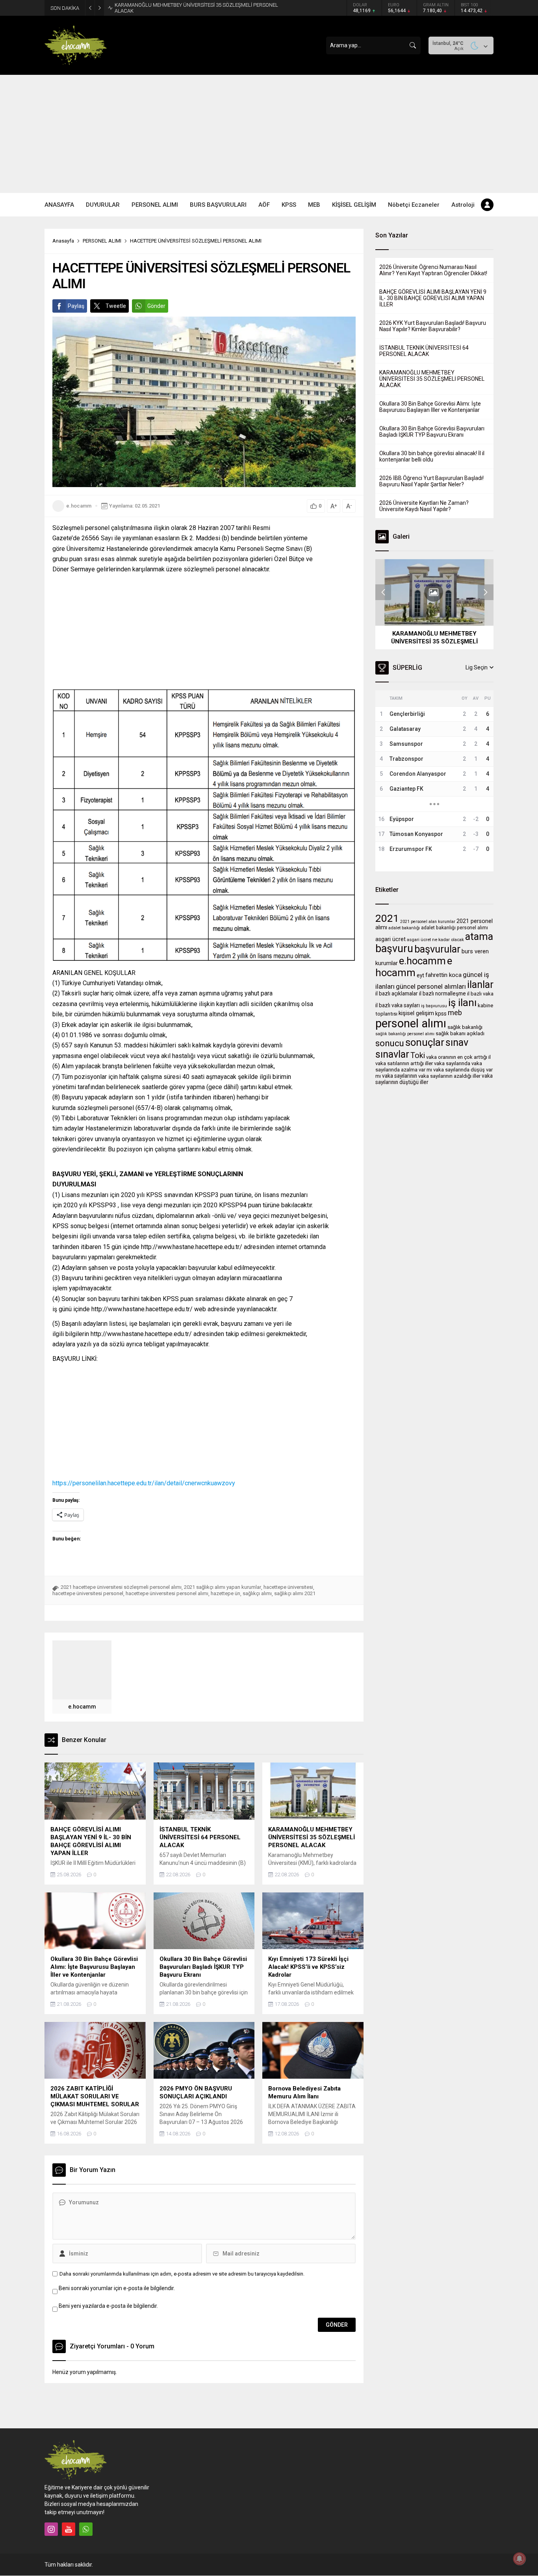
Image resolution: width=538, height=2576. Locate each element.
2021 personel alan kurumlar (428, 922)
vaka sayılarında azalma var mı (429, 1067)
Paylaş (76, 306)
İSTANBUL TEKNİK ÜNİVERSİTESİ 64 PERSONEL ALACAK (424, 351)
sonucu (390, 1043)
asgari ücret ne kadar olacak (435, 940)
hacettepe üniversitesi (288, 1587)
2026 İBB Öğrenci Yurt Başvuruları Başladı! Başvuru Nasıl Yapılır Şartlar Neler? (431, 481)
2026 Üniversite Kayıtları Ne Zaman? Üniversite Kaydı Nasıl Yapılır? (424, 506)
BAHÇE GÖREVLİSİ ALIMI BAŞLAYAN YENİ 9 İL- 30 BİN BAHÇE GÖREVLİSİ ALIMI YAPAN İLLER (433, 298)
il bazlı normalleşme (442, 993)
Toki (418, 1055)
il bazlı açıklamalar (397, 993)
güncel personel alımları (431, 986)
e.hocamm (79, 506)
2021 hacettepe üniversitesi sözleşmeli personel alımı (121, 1587)
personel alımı (411, 1023)
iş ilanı (462, 1003)
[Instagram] (51, 2529)
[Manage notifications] (519, 2559)
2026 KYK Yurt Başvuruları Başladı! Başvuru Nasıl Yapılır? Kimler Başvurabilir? (433, 326)
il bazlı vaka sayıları (398, 1005)
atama (479, 936)
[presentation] (383, 592)
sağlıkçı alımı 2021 (295, 1593)
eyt (420, 975)
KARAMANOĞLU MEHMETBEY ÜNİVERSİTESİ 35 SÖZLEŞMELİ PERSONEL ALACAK (432, 379)
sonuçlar (425, 1042)
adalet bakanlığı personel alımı (455, 928)
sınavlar (392, 1054)
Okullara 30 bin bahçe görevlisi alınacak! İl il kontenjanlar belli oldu (432, 456)
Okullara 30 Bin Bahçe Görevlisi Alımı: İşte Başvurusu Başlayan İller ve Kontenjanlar (192, 8)
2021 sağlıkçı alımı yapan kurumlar (223, 1587)
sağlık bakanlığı (465, 1027)
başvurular (437, 949)
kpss (441, 1014)
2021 (387, 918)
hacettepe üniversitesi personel (88, 1593)
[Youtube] (69, 2529)
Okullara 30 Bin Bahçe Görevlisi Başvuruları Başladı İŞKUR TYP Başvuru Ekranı (432, 432)
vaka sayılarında (452, 1063)
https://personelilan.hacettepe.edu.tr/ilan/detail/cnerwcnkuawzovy (144, 1483)
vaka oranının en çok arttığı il (458, 1057)
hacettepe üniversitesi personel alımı (167, 1593)
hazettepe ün (225, 1593)
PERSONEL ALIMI (102, 241)
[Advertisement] (269, 134)
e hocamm (414, 967)
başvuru (394, 949)
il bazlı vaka (480, 994)
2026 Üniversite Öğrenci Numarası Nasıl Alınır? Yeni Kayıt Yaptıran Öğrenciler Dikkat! (433, 270)
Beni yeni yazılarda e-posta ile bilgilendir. (108, 2306)
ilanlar (480, 984)
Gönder (156, 306)
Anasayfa (63, 241)
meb (455, 1013)
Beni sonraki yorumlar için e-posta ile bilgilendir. (117, 2288)
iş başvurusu (434, 1006)
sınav (457, 1042)
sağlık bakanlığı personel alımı (405, 1034)
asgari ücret (391, 939)
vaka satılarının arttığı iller (404, 1063)
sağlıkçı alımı (257, 1593)
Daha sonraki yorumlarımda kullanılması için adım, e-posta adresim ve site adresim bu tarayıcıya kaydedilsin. (182, 2274)
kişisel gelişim (416, 1013)
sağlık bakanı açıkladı (460, 1033)
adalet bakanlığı (404, 928)
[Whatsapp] (86, 2529)
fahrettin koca (443, 975)
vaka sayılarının (400, 1076)
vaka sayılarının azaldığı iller (449, 1076)
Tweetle (116, 306)
